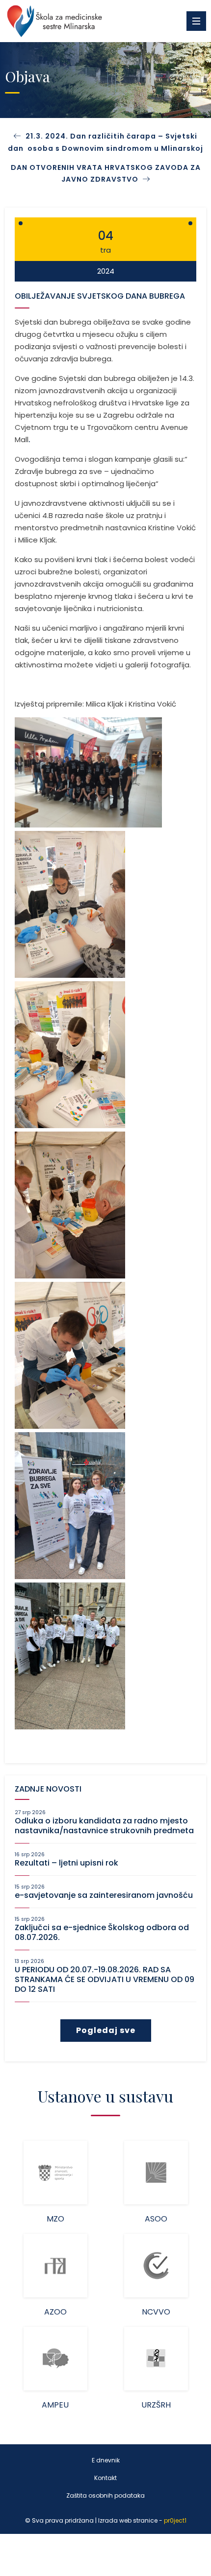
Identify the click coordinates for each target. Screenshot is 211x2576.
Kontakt (105, 2478)
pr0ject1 (175, 2520)
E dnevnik (106, 2460)
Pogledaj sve (106, 2030)
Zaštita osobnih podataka (105, 2495)
